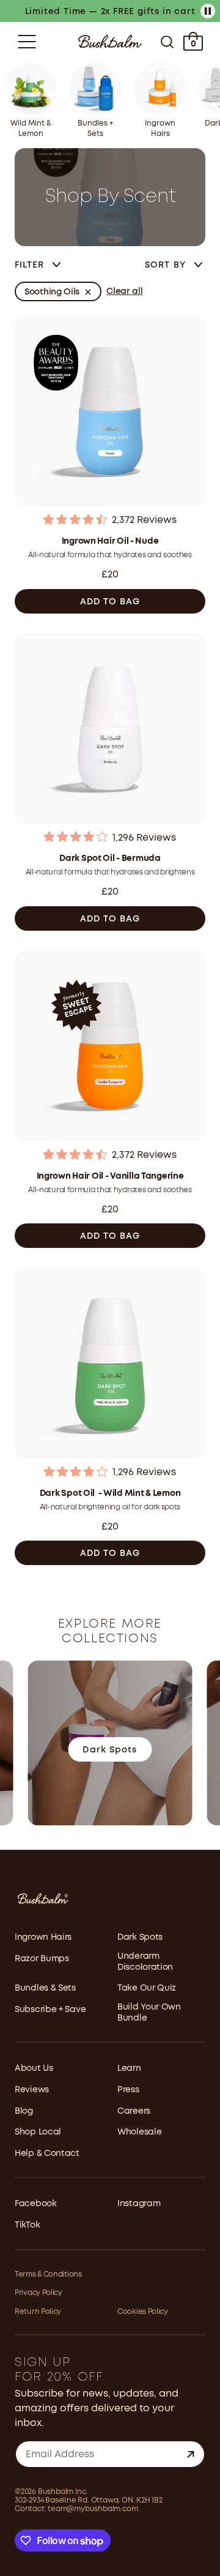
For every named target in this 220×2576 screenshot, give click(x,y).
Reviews (32, 2090)
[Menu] (27, 42)
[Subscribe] (191, 2454)
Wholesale (139, 2132)
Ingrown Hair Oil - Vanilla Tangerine (110, 1176)
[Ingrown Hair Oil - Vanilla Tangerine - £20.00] (110, 1047)
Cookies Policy (143, 2312)
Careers (134, 2111)
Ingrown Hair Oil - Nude (110, 541)
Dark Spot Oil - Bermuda (110, 858)
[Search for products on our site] (167, 42)
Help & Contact (47, 2154)
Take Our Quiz (147, 1988)
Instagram (139, 2204)
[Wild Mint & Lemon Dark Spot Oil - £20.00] (110, 1365)
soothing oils (52, 292)
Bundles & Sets (45, 1988)
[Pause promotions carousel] (208, 11)
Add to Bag (110, 602)
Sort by (167, 265)
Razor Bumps (42, 1959)
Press (128, 2090)
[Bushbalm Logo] (110, 41)
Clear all (124, 291)
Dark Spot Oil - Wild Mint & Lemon (110, 1493)
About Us (34, 2068)
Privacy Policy (38, 2293)
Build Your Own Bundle (149, 2013)
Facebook (36, 2204)
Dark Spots (140, 1937)
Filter (30, 265)
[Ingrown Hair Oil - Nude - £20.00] (110, 412)
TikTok (27, 2225)
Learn (129, 2068)
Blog (24, 2111)
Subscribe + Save (50, 2010)
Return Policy (38, 2312)
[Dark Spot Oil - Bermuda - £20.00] (110, 730)
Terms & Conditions (48, 2274)
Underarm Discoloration (145, 1962)
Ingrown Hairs (43, 1937)
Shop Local (38, 2132)
